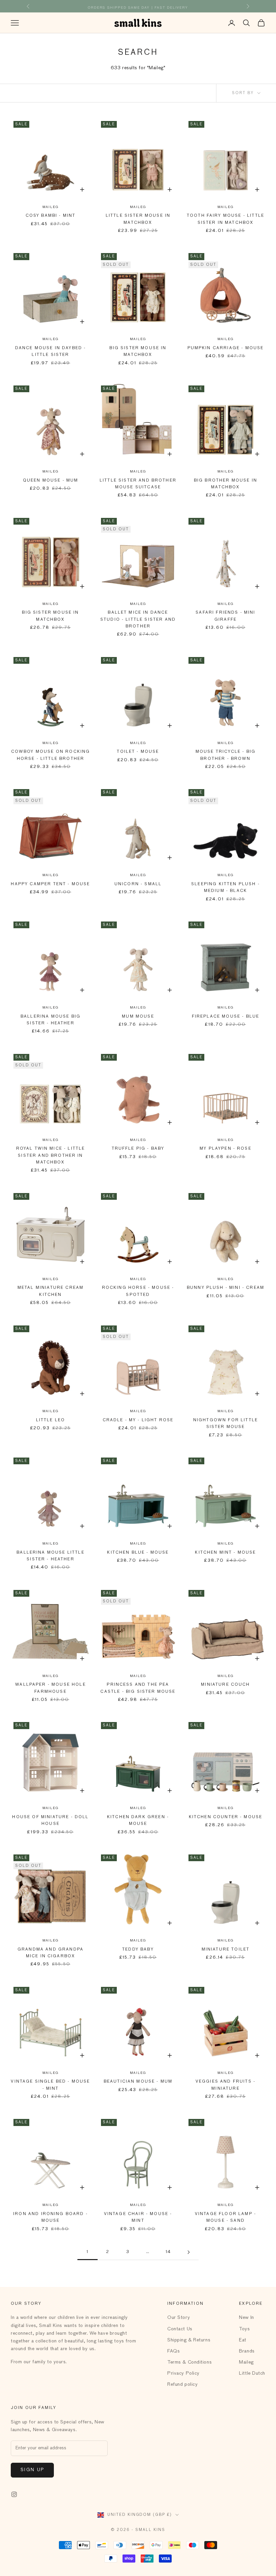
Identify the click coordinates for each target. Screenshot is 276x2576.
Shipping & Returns (189, 2340)
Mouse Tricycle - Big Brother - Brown (226, 755)
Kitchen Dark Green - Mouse (138, 1821)
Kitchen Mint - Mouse (225, 1553)
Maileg (51, 207)
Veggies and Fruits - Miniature (226, 2085)
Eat (243, 2340)
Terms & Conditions (189, 2362)
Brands (247, 2351)
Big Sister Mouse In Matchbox (138, 352)
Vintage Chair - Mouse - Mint (138, 2217)
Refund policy (182, 2384)
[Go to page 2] (188, 2252)
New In (246, 2318)
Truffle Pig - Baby (138, 1149)
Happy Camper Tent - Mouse (50, 884)
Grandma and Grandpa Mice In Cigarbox (50, 1953)
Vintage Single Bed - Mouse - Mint (50, 2085)
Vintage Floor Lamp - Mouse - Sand (226, 2217)
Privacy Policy (183, 2373)
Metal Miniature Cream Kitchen (50, 1291)
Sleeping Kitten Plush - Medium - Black (226, 888)
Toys (244, 2329)
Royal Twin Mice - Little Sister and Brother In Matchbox (51, 1156)
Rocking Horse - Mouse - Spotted (138, 1291)
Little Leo (51, 1420)
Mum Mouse (138, 1017)
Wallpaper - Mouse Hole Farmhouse (50, 1688)
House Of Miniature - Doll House (50, 1821)
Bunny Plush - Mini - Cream (226, 1288)
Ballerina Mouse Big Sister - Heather (50, 1020)
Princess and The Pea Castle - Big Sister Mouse (138, 1688)
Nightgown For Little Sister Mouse (226, 1424)
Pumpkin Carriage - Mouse (226, 348)
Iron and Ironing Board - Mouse (50, 2217)
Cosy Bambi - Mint (51, 216)
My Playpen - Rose (226, 1149)
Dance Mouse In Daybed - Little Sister (51, 352)
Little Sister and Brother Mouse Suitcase (138, 484)
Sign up (32, 2470)
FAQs (174, 2351)
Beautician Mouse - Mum (138, 2082)
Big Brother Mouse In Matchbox (226, 484)
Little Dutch (252, 2373)
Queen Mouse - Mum (51, 481)
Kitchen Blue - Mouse (138, 1553)
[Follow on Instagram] (14, 2494)
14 (168, 2252)
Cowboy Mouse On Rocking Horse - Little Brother (51, 755)
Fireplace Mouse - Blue (226, 1017)
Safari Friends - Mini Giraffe (225, 616)
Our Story (179, 2318)
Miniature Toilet (226, 1950)
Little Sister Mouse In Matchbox (138, 219)
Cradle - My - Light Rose (138, 1420)
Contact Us (180, 2329)
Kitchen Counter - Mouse (226, 1817)
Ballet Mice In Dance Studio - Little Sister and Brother (138, 620)
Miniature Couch (225, 1685)
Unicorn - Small (138, 884)
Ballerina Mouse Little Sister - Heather (50, 1556)
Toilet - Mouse (138, 752)
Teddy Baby (138, 1950)
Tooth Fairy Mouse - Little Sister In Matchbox (226, 219)
